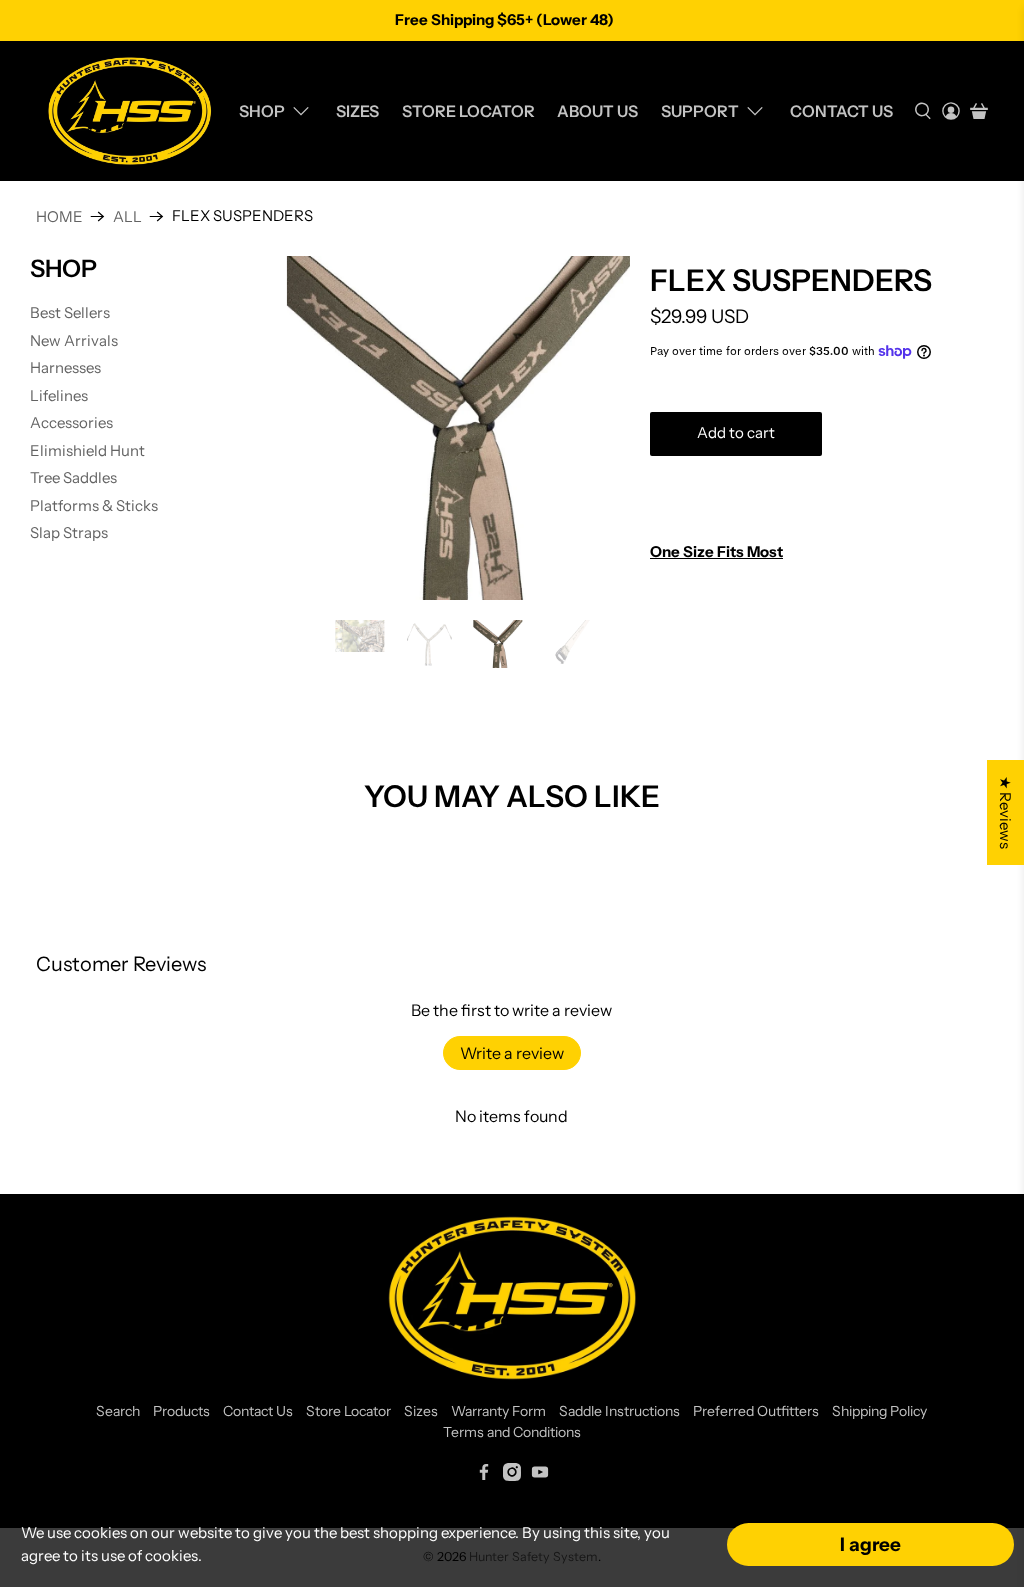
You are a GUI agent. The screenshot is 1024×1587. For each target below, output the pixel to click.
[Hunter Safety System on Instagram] (512, 1476)
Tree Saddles (73, 477)
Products (181, 1411)
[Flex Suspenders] (458, 428)
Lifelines (59, 395)
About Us (597, 111)
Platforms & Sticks (94, 505)
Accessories (71, 422)
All (127, 216)
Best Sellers (70, 312)
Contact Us (841, 111)
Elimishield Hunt (87, 450)
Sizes (357, 111)
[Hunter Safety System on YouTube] (540, 1476)
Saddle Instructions (619, 1411)
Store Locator (468, 111)
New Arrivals (74, 340)
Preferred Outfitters (756, 1411)
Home (59, 216)
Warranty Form (498, 1411)
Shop (262, 111)
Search (118, 1411)
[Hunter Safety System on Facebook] (484, 1476)
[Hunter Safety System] (129, 111)
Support (700, 111)
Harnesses (65, 367)
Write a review (512, 1053)
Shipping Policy (879, 1411)
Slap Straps (69, 532)
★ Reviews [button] (1005, 812)
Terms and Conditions (512, 1432)
